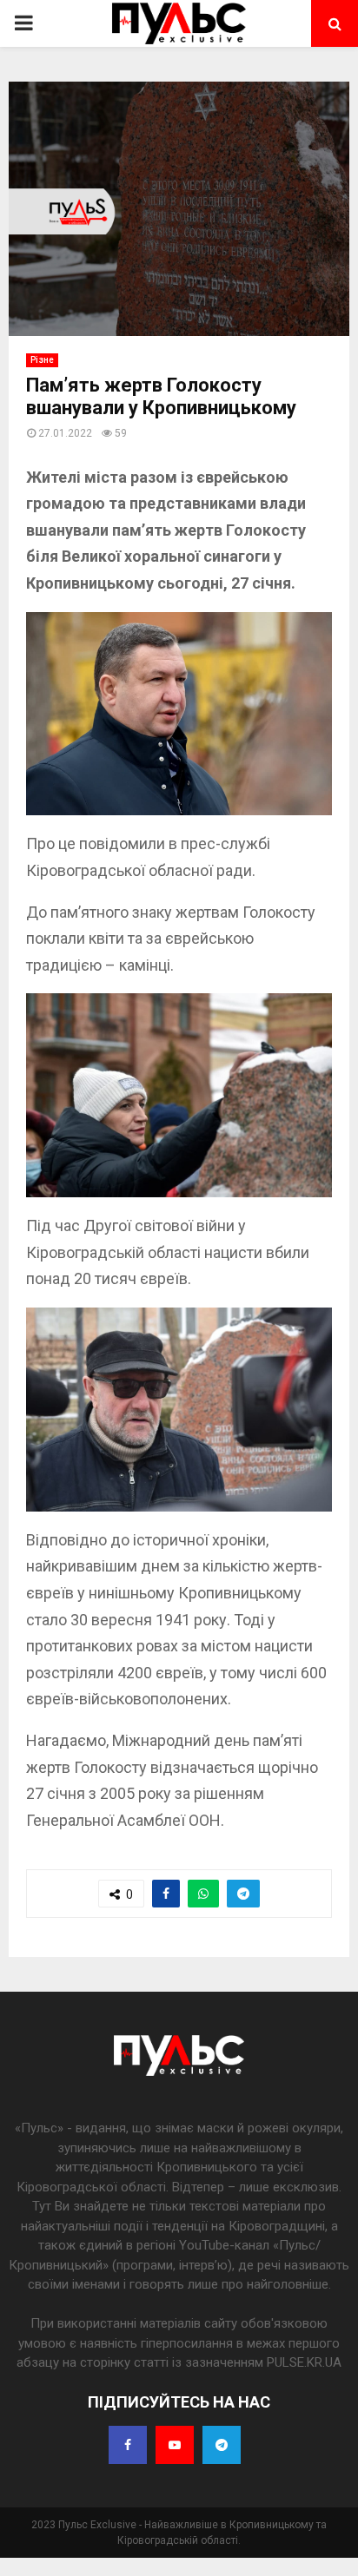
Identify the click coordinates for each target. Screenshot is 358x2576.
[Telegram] (222, 2445)
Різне (42, 360)
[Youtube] (175, 2445)
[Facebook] (128, 2445)
